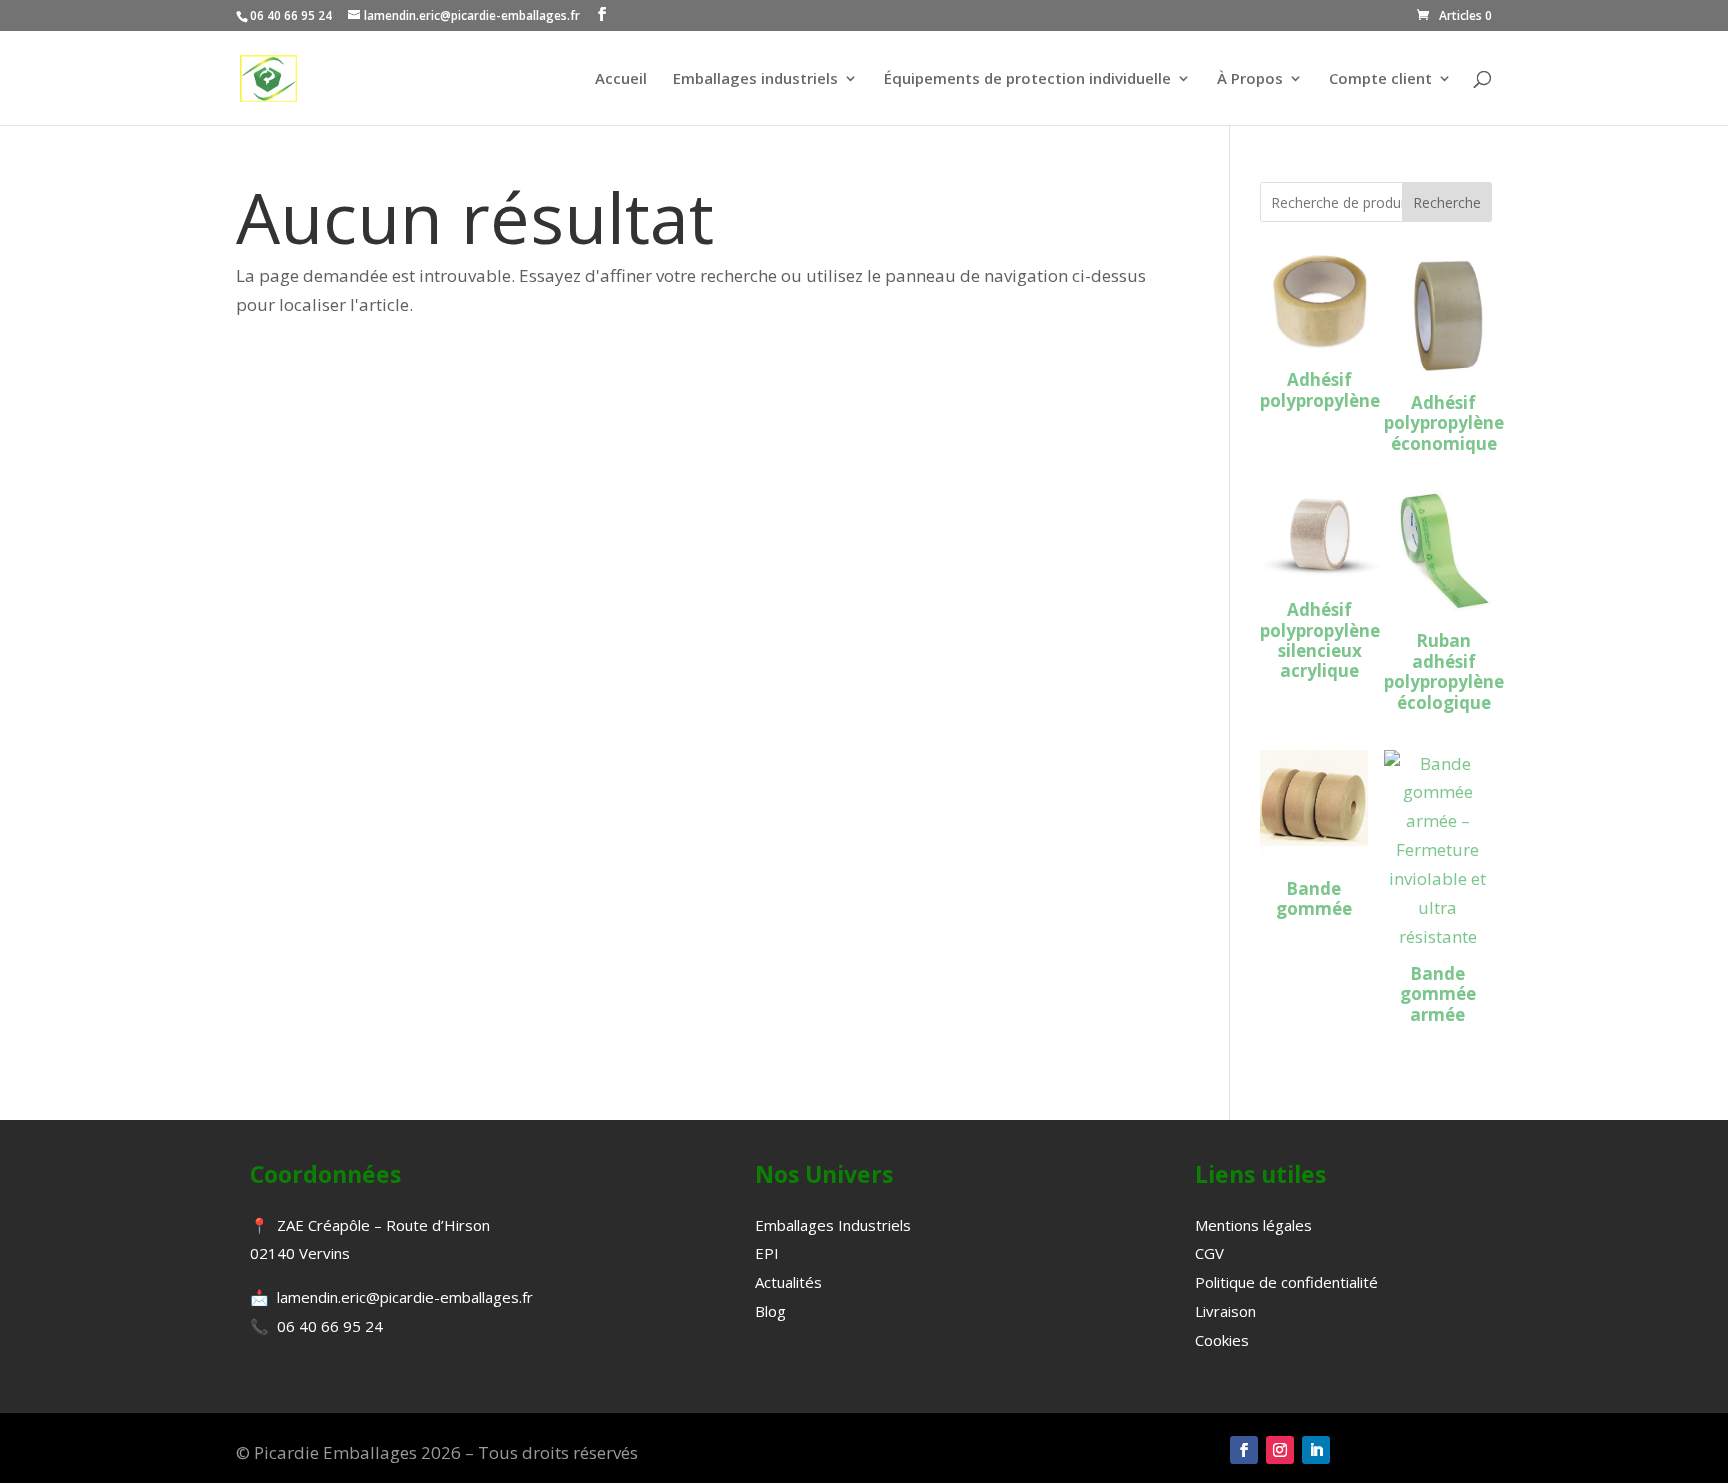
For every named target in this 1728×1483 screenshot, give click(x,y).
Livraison (1225, 1311)
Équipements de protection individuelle (1027, 79)
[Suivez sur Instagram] (1280, 1450)
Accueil (621, 79)
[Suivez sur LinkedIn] (1316, 1450)
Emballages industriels (755, 79)
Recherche (1447, 202)
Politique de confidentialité (1286, 1282)
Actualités (788, 1282)
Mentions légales (1253, 1225)
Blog (770, 1311)
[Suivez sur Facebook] (1244, 1450)
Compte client (1380, 79)
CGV (1209, 1253)
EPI (767, 1253)
